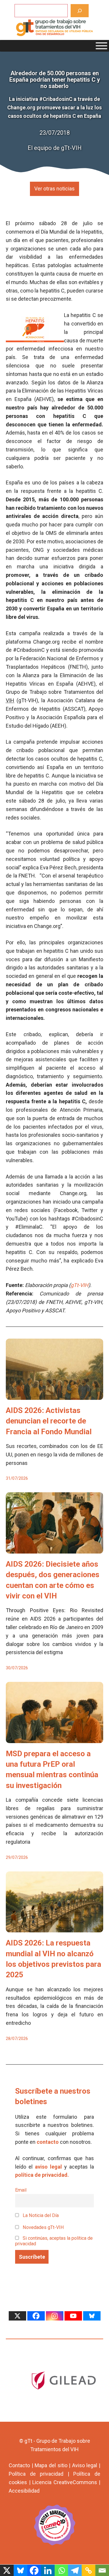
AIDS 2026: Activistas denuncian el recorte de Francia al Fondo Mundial (49, 1421)
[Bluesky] (92, 2316)
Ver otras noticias (54, 189)
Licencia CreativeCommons (65, 2482)
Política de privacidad (36, 2474)
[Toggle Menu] (101, 46)
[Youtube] (73, 2316)
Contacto (19, 2465)
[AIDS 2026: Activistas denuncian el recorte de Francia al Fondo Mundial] (54, 1395)
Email (21, 2190)
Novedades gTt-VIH (43, 2227)
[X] (17, 2316)
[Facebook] (36, 2316)
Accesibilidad (24, 2491)
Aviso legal (85, 2465)
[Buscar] (80, 11)
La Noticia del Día (40, 2215)
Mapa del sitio (51, 2465)
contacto (48, 2142)
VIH (10, 700)
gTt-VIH (79, 1285)
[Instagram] (55, 2316)
